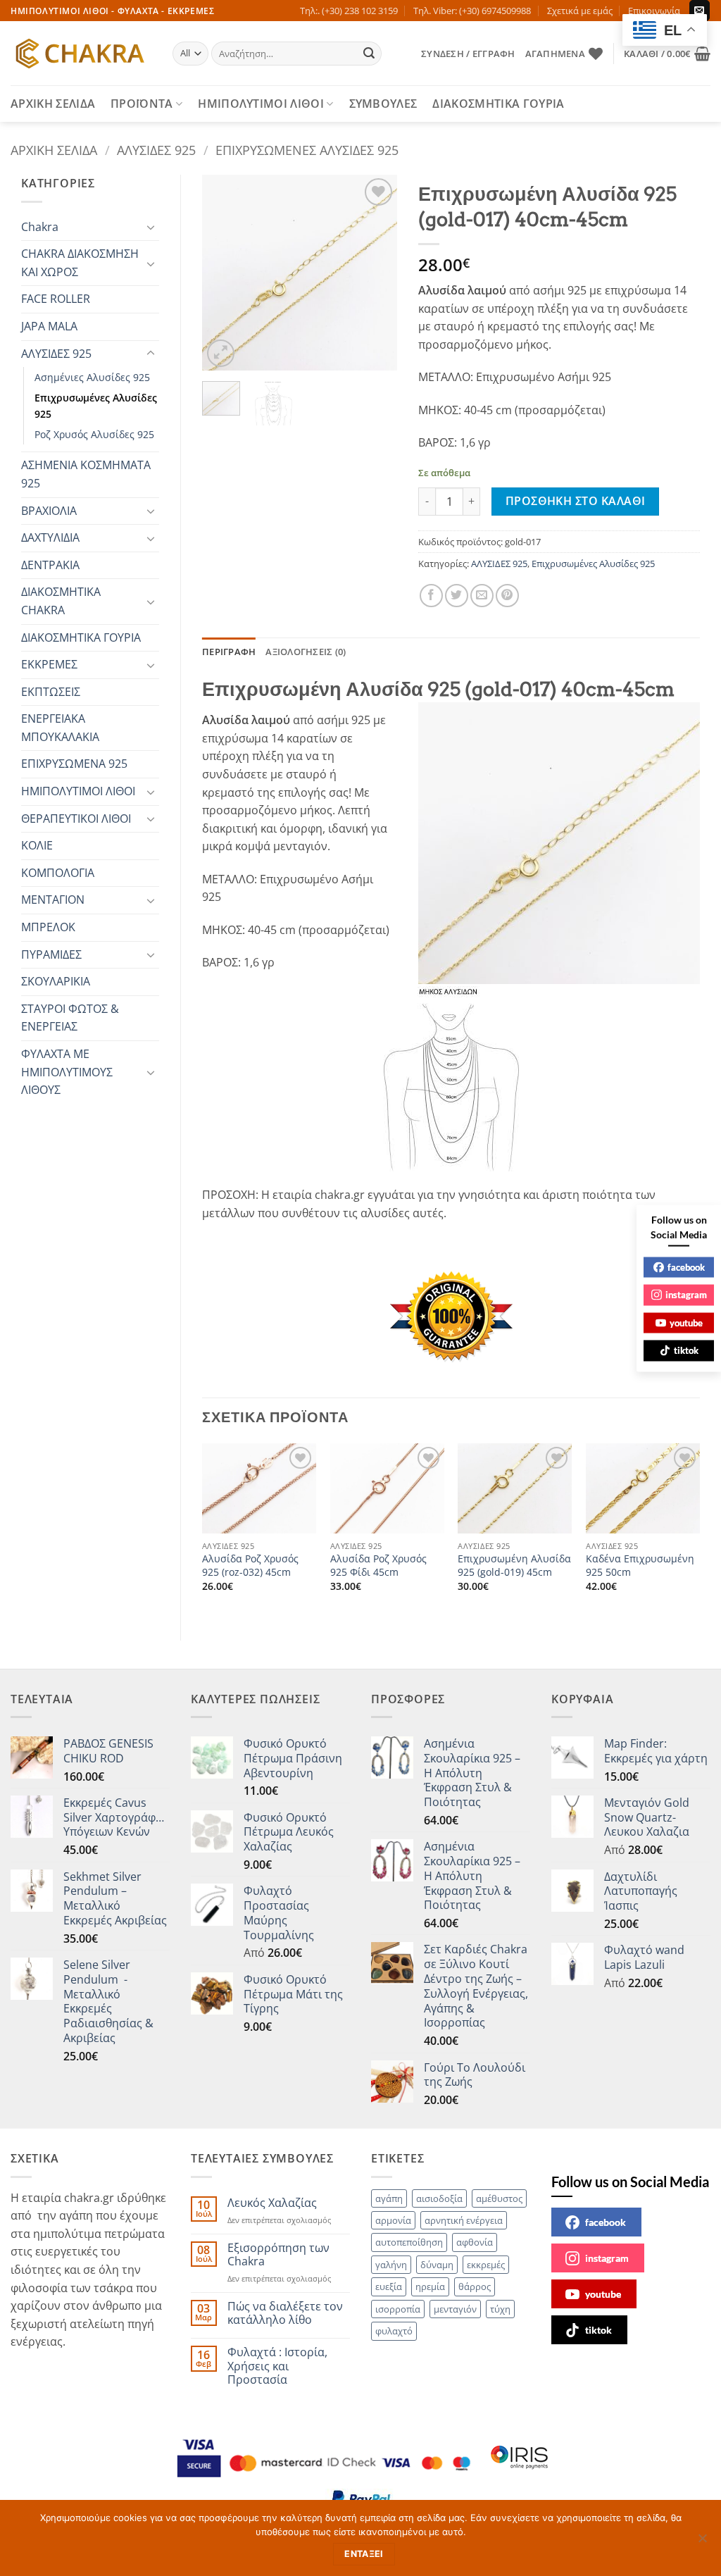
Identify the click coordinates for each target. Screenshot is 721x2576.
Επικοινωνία (654, 11)
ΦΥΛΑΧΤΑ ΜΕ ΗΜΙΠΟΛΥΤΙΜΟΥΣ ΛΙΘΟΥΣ (67, 1072)
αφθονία (475, 2242)
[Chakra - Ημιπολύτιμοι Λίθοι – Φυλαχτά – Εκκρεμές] (81, 54)
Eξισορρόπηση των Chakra (278, 2255)
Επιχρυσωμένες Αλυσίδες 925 (307, 150)
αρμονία (393, 2220)
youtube (603, 2294)
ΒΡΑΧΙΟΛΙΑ (49, 511)
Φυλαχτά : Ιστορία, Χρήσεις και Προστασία (277, 2366)
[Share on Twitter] (457, 596)
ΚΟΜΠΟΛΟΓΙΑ (58, 873)
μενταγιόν (455, 2309)
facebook (606, 2222)
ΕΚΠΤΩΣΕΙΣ (51, 692)
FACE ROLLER (56, 299)
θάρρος (475, 2286)
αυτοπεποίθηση (409, 2242)
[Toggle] (151, 227)
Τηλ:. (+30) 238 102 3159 (349, 11)
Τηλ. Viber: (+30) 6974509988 (472, 11)
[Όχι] (702, 2542)
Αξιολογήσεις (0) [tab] (306, 652)
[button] (468, 54)
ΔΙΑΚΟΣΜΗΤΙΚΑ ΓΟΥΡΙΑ (498, 104)
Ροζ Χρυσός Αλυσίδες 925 (94, 434)
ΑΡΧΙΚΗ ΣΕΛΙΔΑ (53, 104)
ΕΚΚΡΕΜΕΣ (49, 664)
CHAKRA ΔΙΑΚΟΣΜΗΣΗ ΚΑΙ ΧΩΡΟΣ (80, 263)
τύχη (500, 2309)
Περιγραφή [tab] (229, 652)
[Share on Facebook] (431, 596)
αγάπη (389, 2198)
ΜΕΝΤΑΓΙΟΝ (53, 900)
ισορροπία (398, 2309)
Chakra (40, 227)
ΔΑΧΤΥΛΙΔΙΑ (50, 537)
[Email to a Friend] (482, 596)
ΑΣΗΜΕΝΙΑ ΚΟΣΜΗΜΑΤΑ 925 (86, 474)
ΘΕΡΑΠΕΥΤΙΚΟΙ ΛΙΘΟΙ (76, 819)
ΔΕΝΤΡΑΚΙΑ (50, 565)
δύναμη (437, 2265)
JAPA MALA (49, 326)
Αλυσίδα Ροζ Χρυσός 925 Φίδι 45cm (378, 1566)
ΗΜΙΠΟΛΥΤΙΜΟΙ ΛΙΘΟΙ (261, 104)
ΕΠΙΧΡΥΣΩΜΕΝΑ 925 (74, 764)
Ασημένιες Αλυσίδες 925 (92, 377)
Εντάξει (364, 2554)
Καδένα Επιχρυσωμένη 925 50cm (640, 1566)
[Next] (375, 272)
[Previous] (224, 272)
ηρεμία (430, 2286)
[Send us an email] (700, 11)
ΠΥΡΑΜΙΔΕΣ (51, 954)
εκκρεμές (486, 2265)
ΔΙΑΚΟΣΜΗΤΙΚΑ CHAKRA (61, 601)
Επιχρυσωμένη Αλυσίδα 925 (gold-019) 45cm (514, 1566)
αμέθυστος (499, 2198)
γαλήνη (391, 2265)
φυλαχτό (394, 2331)
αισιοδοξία (439, 2198)
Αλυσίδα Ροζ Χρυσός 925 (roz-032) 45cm (250, 1566)
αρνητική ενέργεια (464, 2220)
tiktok (598, 2330)
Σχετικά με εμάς (580, 11)
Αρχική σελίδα (54, 150)
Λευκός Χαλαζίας (272, 2203)
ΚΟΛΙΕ (37, 845)
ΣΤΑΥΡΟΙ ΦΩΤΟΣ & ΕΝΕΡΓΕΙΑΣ (70, 1018)
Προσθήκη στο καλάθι (576, 501)
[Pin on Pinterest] (507, 596)
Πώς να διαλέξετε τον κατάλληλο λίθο (285, 2313)
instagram (607, 2258)
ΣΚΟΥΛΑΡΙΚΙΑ (56, 981)
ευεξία (389, 2286)
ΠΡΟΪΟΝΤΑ (142, 104)
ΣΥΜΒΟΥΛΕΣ (383, 104)
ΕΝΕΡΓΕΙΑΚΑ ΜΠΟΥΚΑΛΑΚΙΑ (60, 728)
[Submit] (369, 54)
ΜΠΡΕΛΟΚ (48, 927)
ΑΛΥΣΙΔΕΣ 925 (156, 150)
